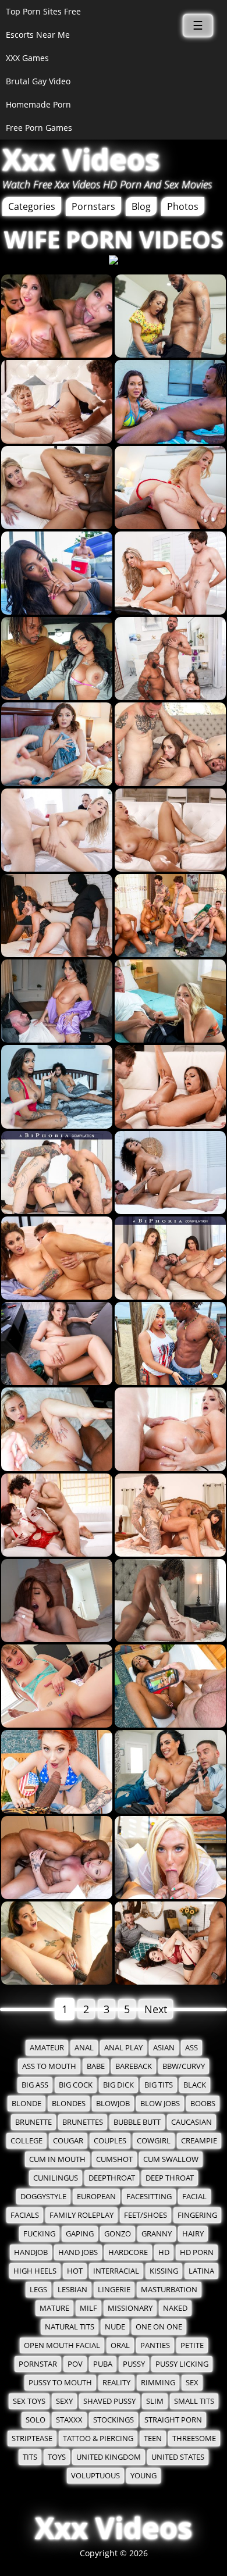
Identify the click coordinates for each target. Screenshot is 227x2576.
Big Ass (35, 2085)
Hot (75, 2271)
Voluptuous (95, 2476)
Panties (155, 2345)
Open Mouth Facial (62, 2345)
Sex (192, 2383)
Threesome (194, 2438)
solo (36, 2420)
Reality (116, 2383)
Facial (194, 2197)
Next (156, 2009)
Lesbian (72, 2290)
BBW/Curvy (184, 2066)
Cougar (68, 2141)
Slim (155, 2401)
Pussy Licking (182, 2364)
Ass (191, 2048)
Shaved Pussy (109, 2401)
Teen (153, 2438)
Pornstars (93, 206)
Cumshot (114, 2159)
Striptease (32, 2438)
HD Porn (197, 2252)
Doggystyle (43, 2197)
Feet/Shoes (146, 2215)
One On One (159, 2327)
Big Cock (76, 2085)
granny (157, 2234)
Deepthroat (112, 2178)
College (26, 2141)
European (96, 2197)
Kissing (164, 2271)
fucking (39, 2234)
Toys (57, 2457)
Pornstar (38, 2364)
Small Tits (194, 2401)
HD (164, 2252)
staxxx (69, 2420)
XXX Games (27, 58)
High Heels (35, 2271)
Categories (32, 206)
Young (143, 2476)
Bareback (134, 2066)
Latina (201, 2271)
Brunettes (83, 2122)
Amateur (47, 2048)
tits (30, 2457)
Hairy (193, 2234)
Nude (115, 2327)
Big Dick (118, 2085)
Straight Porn (173, 2420)
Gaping (80, 2234)
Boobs (203, 2104)
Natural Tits (70, 2327)
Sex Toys (29, 2401)
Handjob (31, 2252)
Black (195, 2085)
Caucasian (191, 2122)
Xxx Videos (81, 159)
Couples (110, 2141)
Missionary (130, 2308)
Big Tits (159, 2085)
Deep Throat (170, 2178)
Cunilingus (56, 2178)
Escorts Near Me (38, 35)
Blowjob (113, 2104)
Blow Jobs (160, 2104)
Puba (103, 2364)
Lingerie (114, 2290)
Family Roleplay (81, 2215)
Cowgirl (154, 2141)
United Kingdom (109, 2457)
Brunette (33, 2122)
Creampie (199, 2141)
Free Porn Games (39, 128)
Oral (120, 2345)
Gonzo (118, 2234)
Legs (38, 2290)
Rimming (158, 2383)
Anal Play (123, 2048)
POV (75, 2364)
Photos (183, 206)
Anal (84, 2048)
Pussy (134, 2364)
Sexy (64, 2401)
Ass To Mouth (49, 2066)
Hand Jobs (78, 2252)
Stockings (114, 2420)
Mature (54, 2308)
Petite (192, 2345)
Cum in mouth (57, 2159)
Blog (141, 206)
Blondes (69, 2104)
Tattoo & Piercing (98, 2438)
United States (178, 2457)
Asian (164, 2048)
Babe (96, 2066)
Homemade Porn (38, 104)
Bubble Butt (137, 2122)
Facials (25, 2215)
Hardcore (128, 2252)
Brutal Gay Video (38, 81)
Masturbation (169, 2290)
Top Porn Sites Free (43, 11)
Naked (175, 2308)
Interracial (116, 2271)
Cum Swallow (171, 2159)
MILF (88, 2308)
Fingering (197, 2215)
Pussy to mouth (60, 2383)
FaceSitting (149, 2197)
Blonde (26, 2104)
